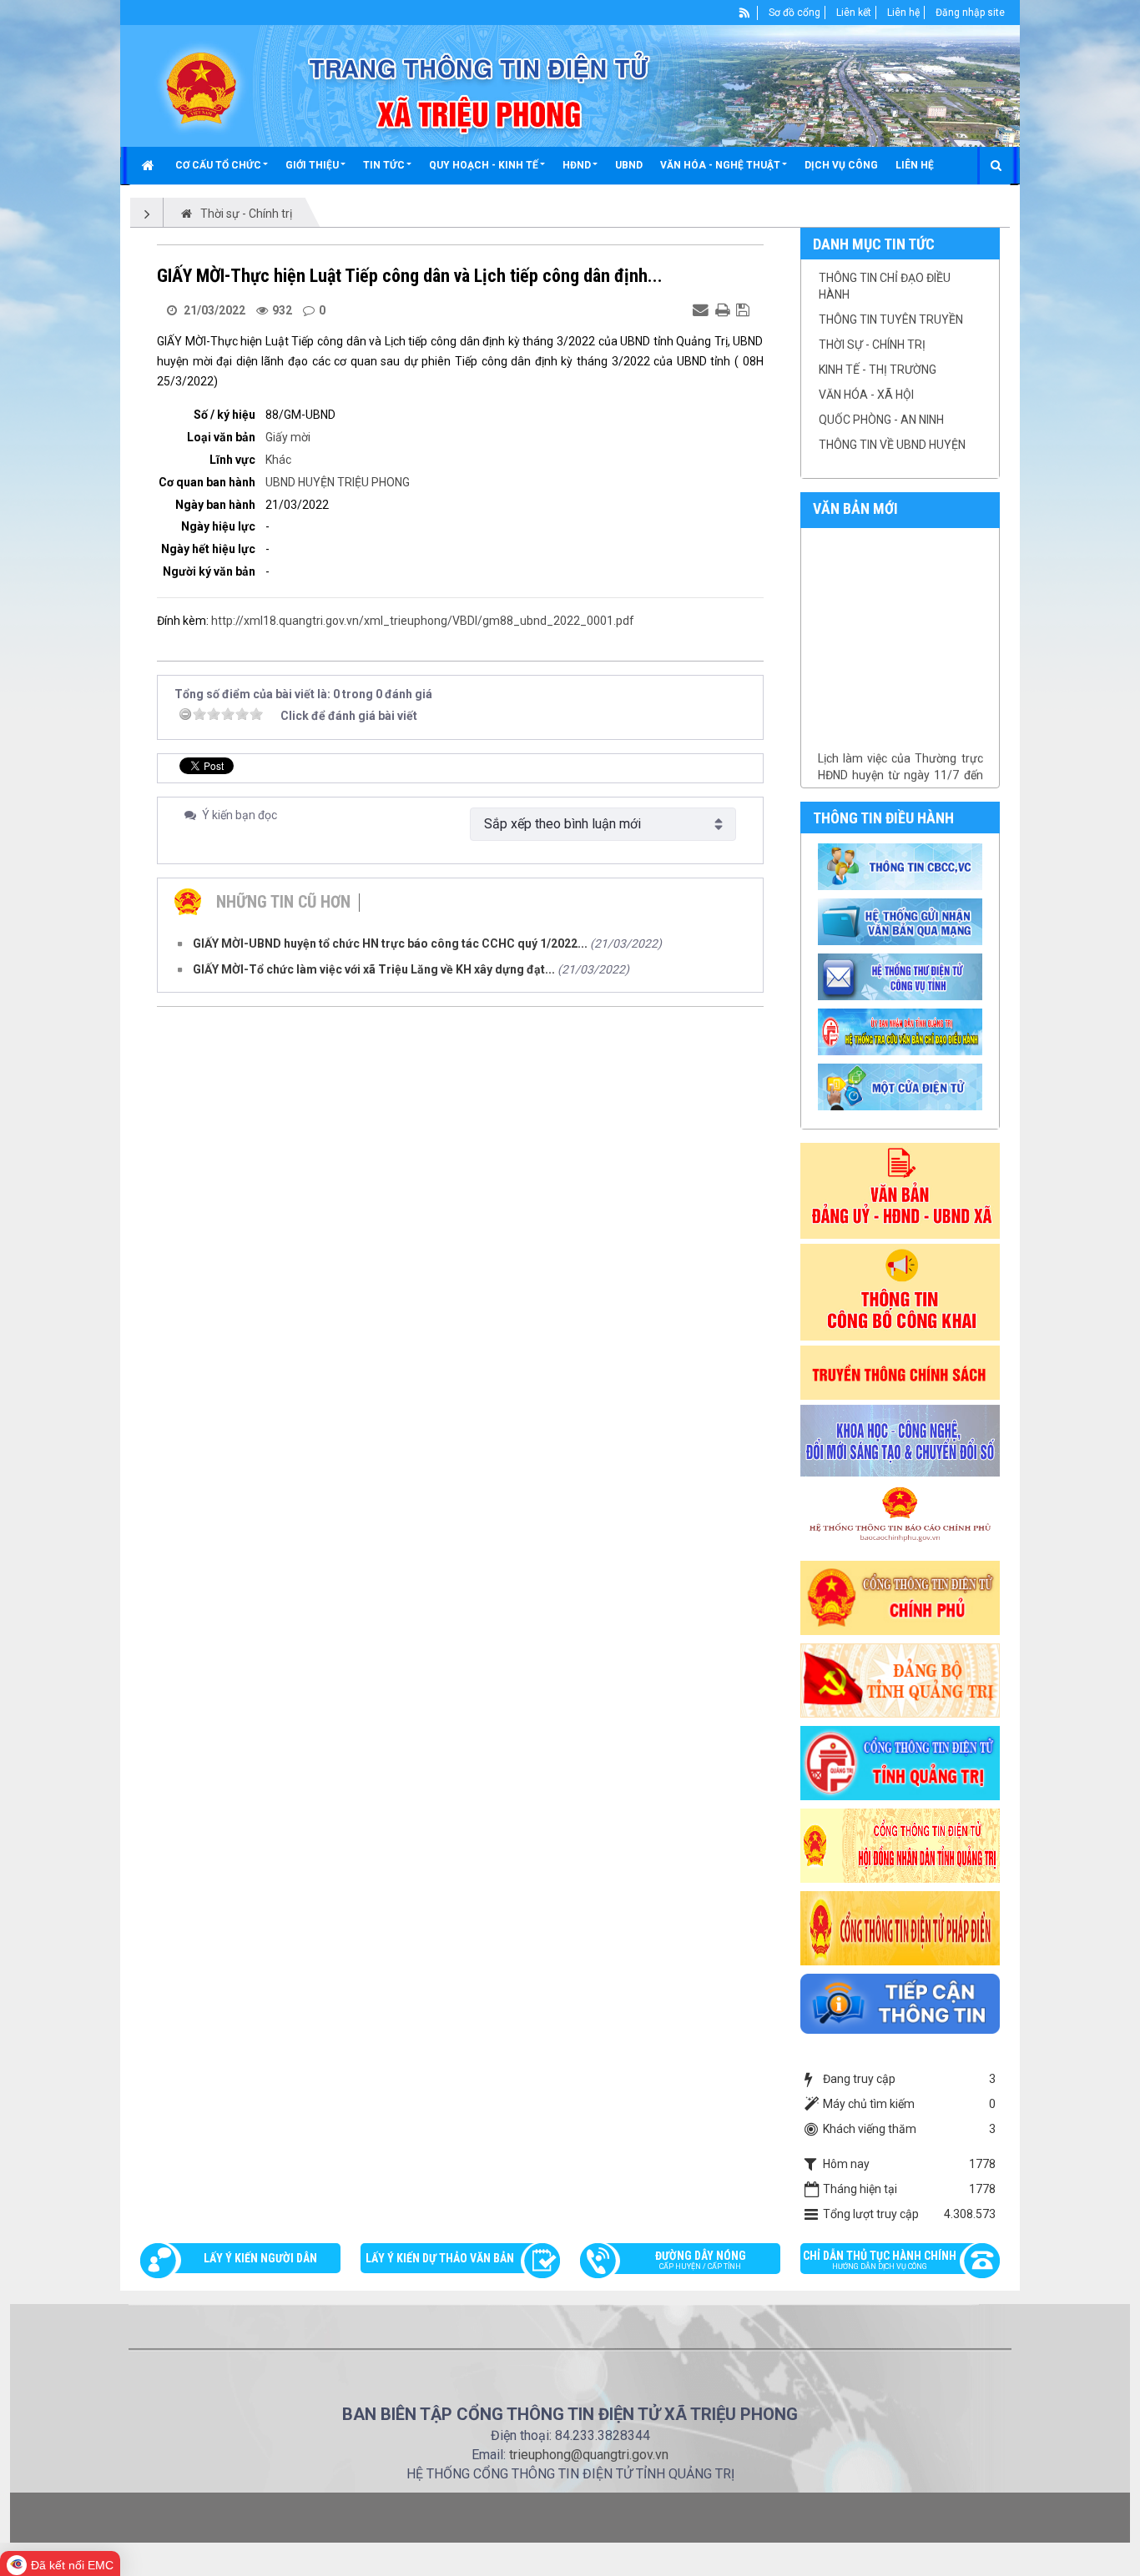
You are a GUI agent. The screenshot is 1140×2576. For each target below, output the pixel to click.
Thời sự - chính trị (872, 345)
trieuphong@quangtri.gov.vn (589, 2455)
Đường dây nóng (701, 2260)
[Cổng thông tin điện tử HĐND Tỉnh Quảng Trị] (900, 1844)
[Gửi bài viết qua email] (703, 309)
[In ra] (724, 309)
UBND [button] (629, 165)
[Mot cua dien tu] (903, 1086)
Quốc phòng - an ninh (881, 420)
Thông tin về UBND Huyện (892, 445)
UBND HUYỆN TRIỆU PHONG (338, 482)
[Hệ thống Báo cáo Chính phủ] (900, 1517)
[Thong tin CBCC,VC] (903, 866)
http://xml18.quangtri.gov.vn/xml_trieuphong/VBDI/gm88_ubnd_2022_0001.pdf (423, 621)
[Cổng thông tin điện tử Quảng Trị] (900, 1762)
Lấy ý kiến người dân (260, 2258)
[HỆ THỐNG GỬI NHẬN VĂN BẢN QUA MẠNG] (903, 921)
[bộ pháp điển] (900, 1927)
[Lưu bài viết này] (745, 309)
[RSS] (745, 13)
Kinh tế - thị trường (878, 370)
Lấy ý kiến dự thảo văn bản (440, 2258)
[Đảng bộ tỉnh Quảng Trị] (900, 1679)
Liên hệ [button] (915, 165)
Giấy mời (288, 437)
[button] (222, 165)
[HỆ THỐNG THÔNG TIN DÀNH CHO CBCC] (903, 1031)
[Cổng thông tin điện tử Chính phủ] (900, 1597)
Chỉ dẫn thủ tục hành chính (880, 2260)
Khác (278, 460)
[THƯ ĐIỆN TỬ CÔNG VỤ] (903, 976)
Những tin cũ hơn (283, 902)
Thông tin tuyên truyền (891, 319)
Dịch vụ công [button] (841, 165)
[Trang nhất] (150, 165)
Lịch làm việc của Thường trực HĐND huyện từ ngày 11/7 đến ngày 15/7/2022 (900, 755)
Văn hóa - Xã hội (866, 395)
